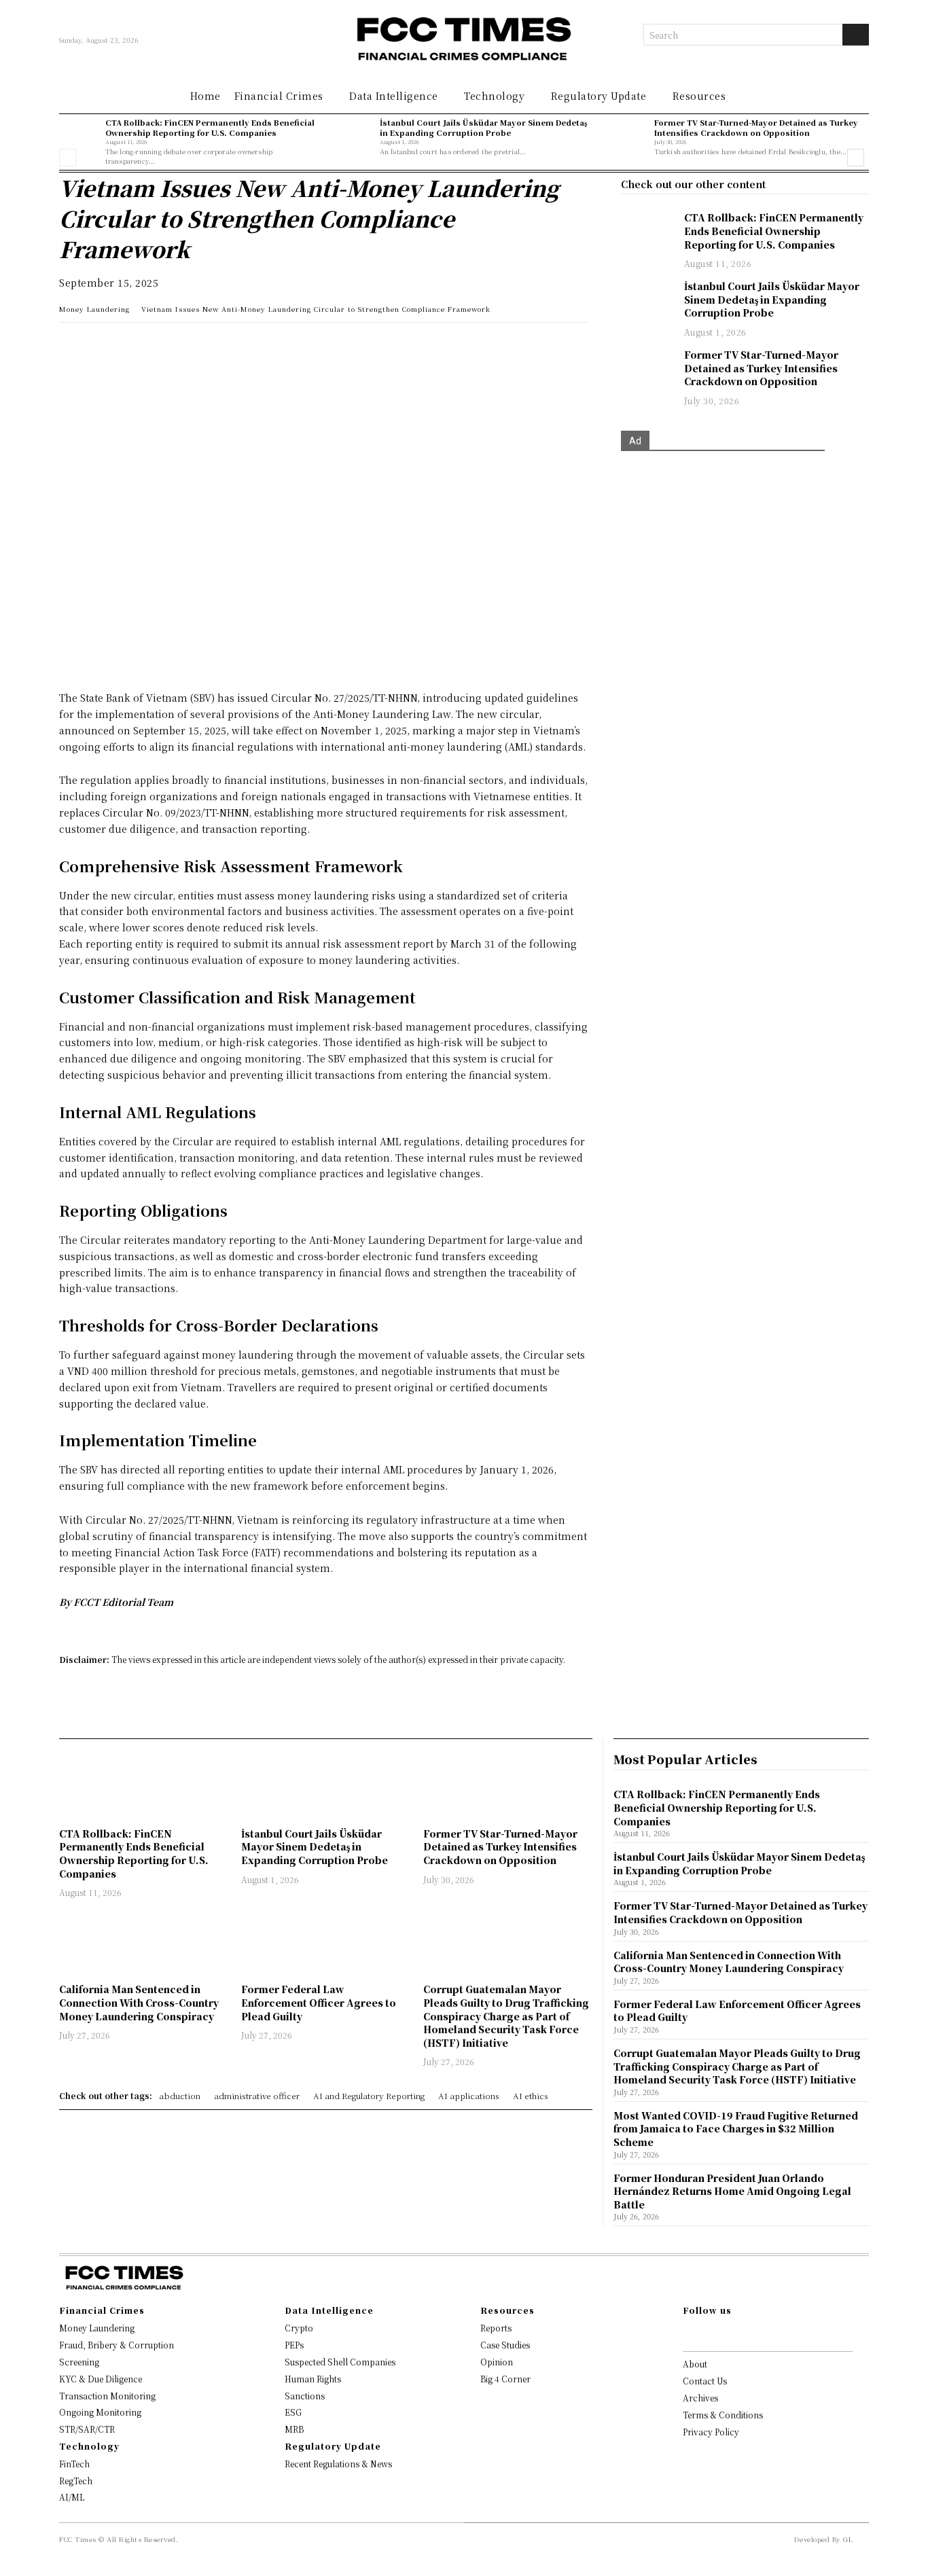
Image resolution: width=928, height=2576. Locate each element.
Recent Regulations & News (338, 2464)
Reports (496, 2328)
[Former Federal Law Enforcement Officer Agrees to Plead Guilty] (325, 1943)
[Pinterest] (198, 346)
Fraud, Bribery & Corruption (117, 2345)
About (695, 2364)
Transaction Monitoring (107, 2396)
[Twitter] (135, 346)
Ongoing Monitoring (100, 2412)
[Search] (856, 35)
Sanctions (305, 2396)
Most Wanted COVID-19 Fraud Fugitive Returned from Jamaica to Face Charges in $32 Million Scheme (736, 2129)
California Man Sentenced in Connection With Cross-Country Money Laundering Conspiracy (139, 2002)
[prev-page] (68, 158)
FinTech (74, 2464)
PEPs (294, 2345)
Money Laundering (94, 309)
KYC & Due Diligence (101, 2379)
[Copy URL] (229, 346)
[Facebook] (166, 346)
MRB (294, 2429)
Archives (700, 2398)
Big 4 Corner (505, 2379)
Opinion (497, 2362)
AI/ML (72, 2497)
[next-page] (856, 158)
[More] (261, 346)
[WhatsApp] (73, 346)
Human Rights (313, 2379)
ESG (293, 2412)
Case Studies (505, 2345)
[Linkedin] (104, 346)
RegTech (76, 2481)
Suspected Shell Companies (340, 2362)
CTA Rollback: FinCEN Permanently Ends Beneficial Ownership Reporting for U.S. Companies (210, 127)
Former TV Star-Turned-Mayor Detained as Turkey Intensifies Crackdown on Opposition (756, 127)
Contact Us (705, 2381)
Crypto (299, 2328)
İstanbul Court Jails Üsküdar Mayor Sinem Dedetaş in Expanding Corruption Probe (483, 127)
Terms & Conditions (723, 2415)
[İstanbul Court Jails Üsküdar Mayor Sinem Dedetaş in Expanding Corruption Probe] (353, 137)
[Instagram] (709, 2333)
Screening (79, 2362)
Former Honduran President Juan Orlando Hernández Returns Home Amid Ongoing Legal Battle (732, 2191)
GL (848, 2539)
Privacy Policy (711, 2432)
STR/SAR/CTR (87, 2429)
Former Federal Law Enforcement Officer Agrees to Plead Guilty (319, 2002)
